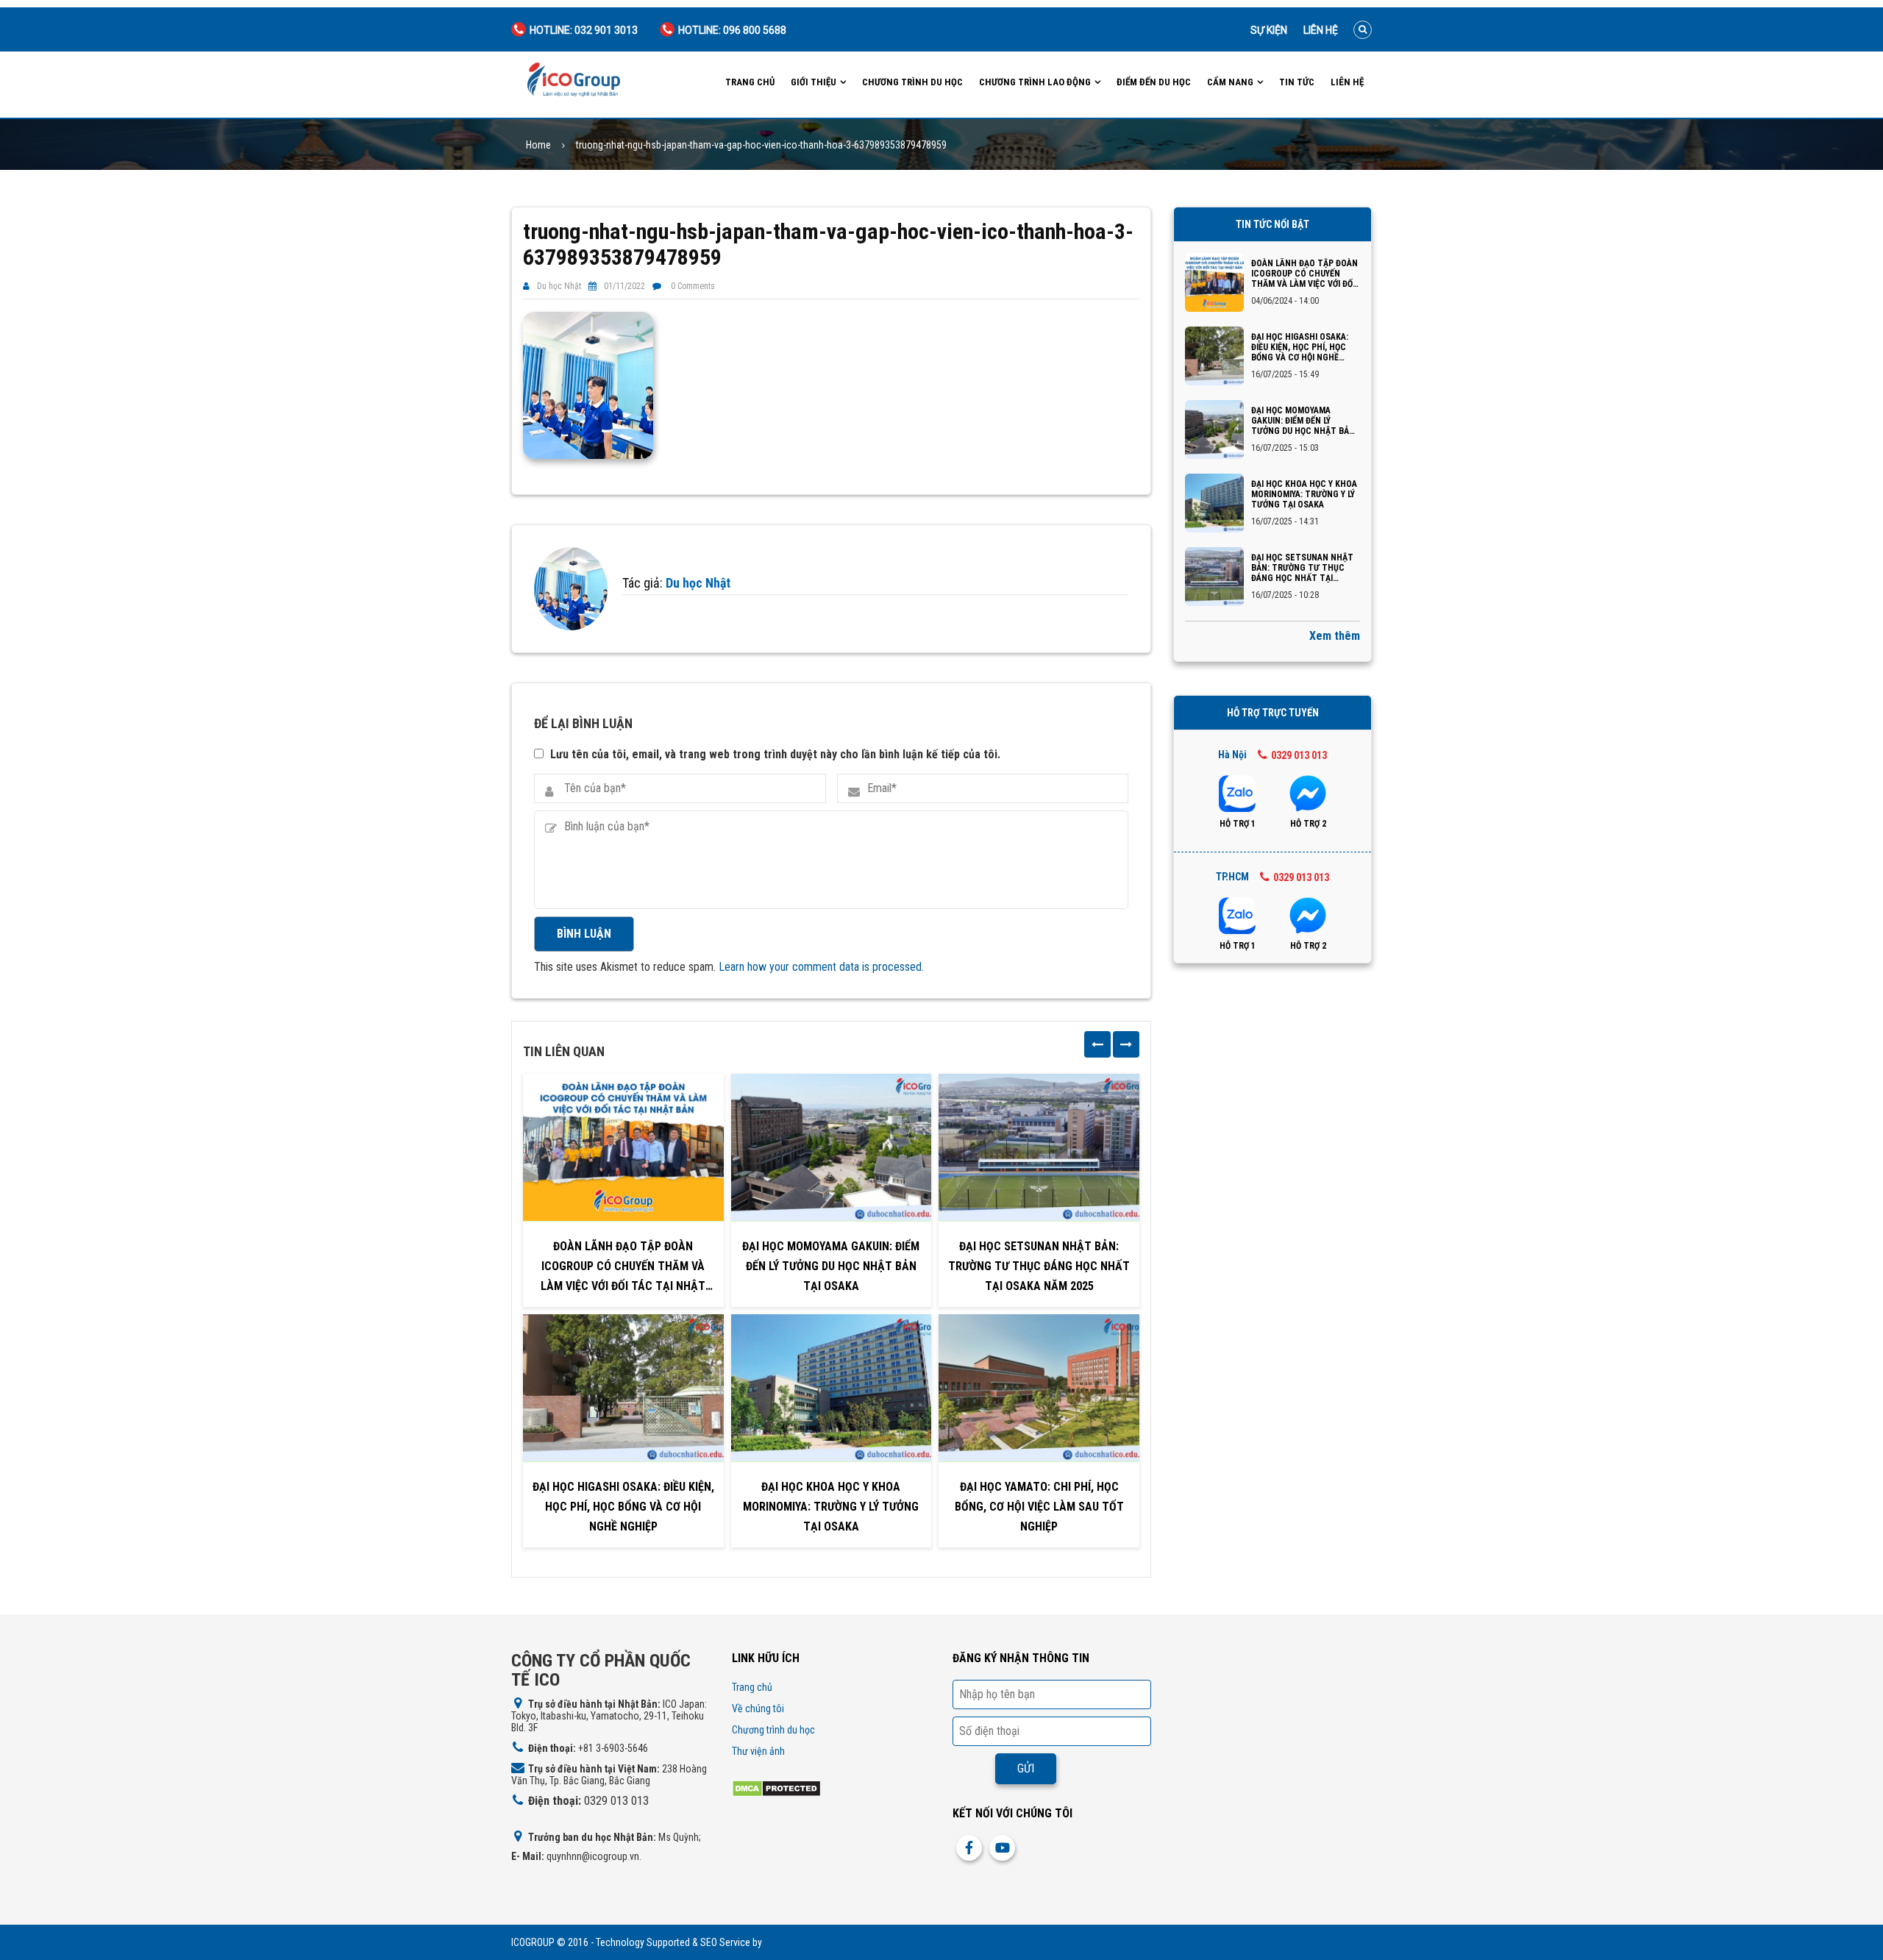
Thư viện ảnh (758, 1751)
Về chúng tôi (758, 1708)
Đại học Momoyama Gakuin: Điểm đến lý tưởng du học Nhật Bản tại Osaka (831, 1266)
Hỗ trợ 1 (1238, 824)
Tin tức (1297, 82)
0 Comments (693, 286)
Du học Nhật (559, 286)
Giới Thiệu (814, 82)
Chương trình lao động (1035, 82)
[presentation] (1097, 1044)
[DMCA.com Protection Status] (776, 1788)
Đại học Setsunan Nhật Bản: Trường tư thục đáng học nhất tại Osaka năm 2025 (1039, 1266)
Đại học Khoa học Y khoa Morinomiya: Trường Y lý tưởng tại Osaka (831, 1507)
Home (538, 145)
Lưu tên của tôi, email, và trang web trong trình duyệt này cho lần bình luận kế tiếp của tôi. (775, 754)
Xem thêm (1335, 636)
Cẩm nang (1230, 82)
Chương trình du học (912, 82)
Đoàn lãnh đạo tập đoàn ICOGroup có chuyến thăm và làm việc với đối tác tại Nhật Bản (623, 1268)
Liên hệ (1321, 30)
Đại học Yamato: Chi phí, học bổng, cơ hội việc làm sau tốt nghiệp (1039, 1507)
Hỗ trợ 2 (1308, 824)
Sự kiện (1269, 30)
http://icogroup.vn (801, 1942)
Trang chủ (750, 82)
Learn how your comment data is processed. (821, 967)
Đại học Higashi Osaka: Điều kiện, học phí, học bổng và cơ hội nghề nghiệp (623, 1507)
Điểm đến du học (1154, 82)
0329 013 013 (1299, 755)
